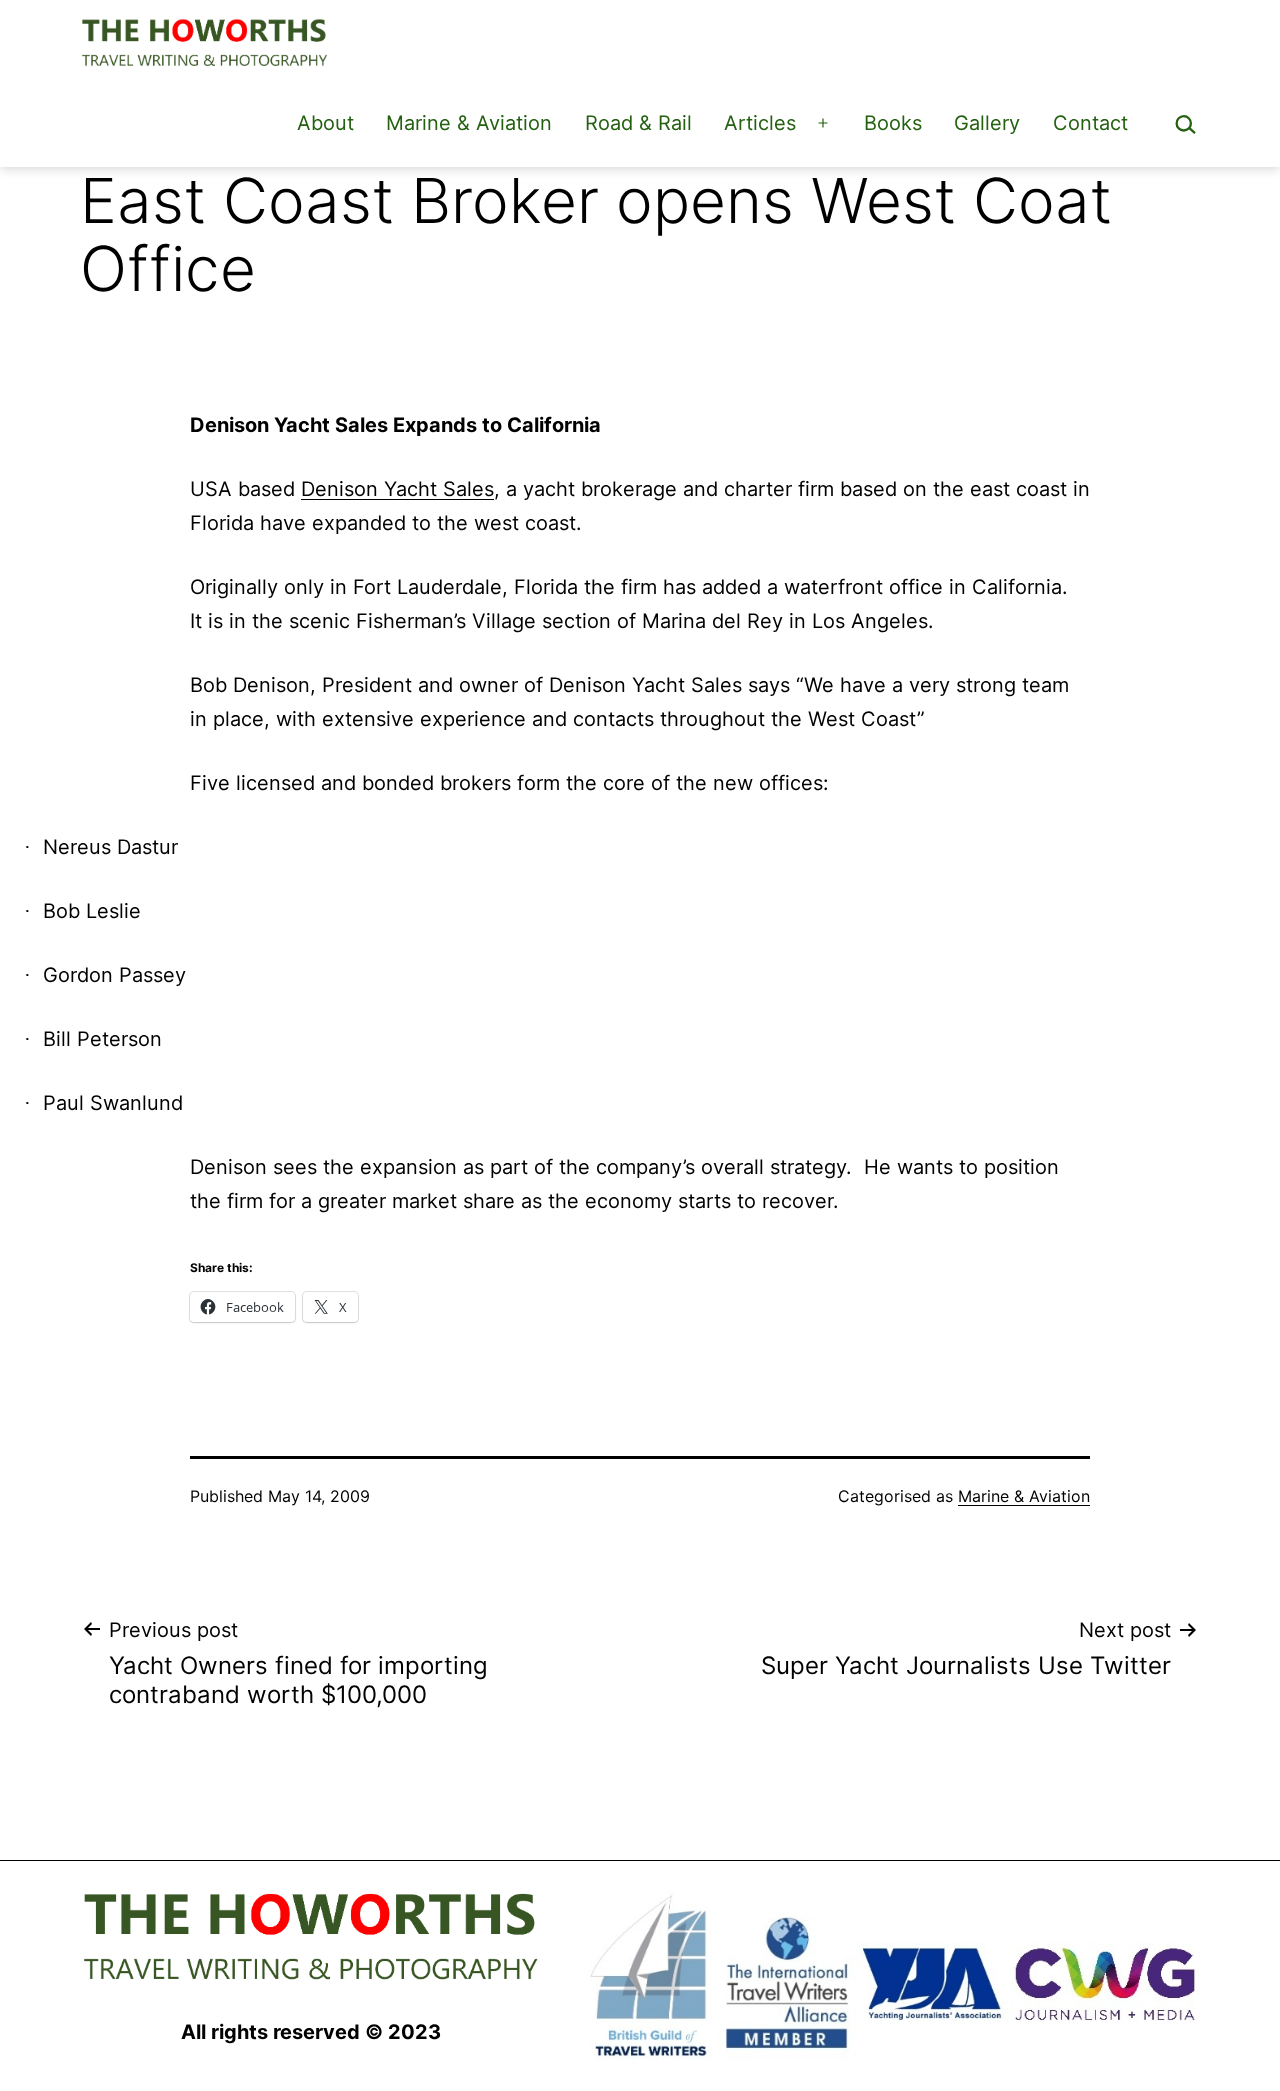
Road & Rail (638, 123)
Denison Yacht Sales (397, 489)
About (325, 123)
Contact (1090, 123)
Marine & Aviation (469, 123)
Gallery (987, 123)
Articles (760, 123)
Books (893, 123)
